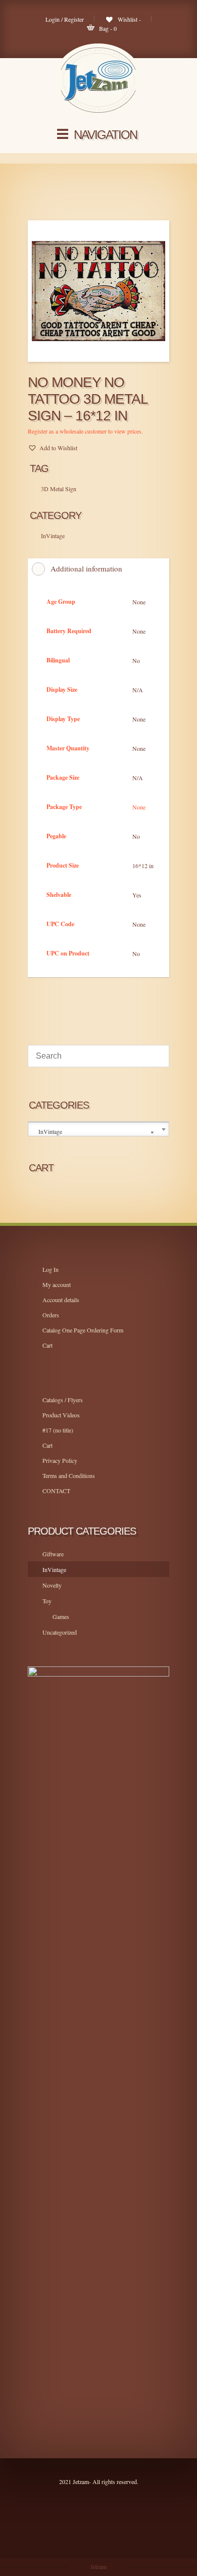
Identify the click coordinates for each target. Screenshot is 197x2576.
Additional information (86, 568)
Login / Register (65, 19)
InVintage (54, 1569)
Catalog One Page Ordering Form (83, 1330)
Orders (51, 1315)
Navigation (105, 135)
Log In (51, 1269)
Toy (47, 1601)
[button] (53, 448)
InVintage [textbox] (96, 1132)
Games (61, 1616)
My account (57, 1284)
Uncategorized (60, 1632)
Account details (61, 1300)
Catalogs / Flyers (63, 1400)
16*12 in (143, 866)
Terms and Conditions (69, 1475)
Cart (47, 1345)
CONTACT (56, 1491)
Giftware (53, 1554)
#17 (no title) (58, 1430)
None (139, 602)
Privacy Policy (60, 1460)
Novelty (52, 1585)
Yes (137, 895)
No (136, 660)
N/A (138, 690)
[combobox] (98, 1129)
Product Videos (61, 1415)
